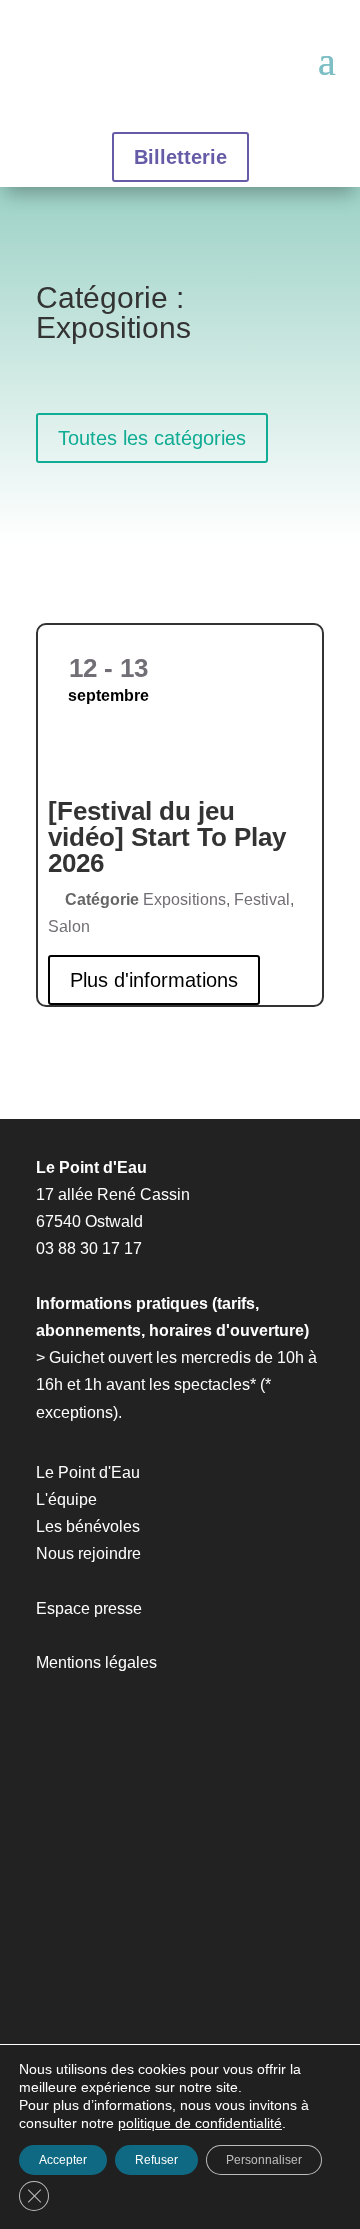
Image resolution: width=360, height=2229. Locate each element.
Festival (262, 899)
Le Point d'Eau (88, 1472)
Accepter (63, 2160)
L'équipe (66, 1499)
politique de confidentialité (200, 2123)
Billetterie (180, 157)
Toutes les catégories (152, 438)
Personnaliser (264, 2160)
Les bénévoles (88, 1526)
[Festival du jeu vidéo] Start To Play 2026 (167, 837)
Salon (69, 926)
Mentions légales (96, 1662)
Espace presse (89, 1608)
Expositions (184, 899)
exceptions (74, 1412)
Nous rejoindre (88, 1553)
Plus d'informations (154, 980)
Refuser (156, 2160)
